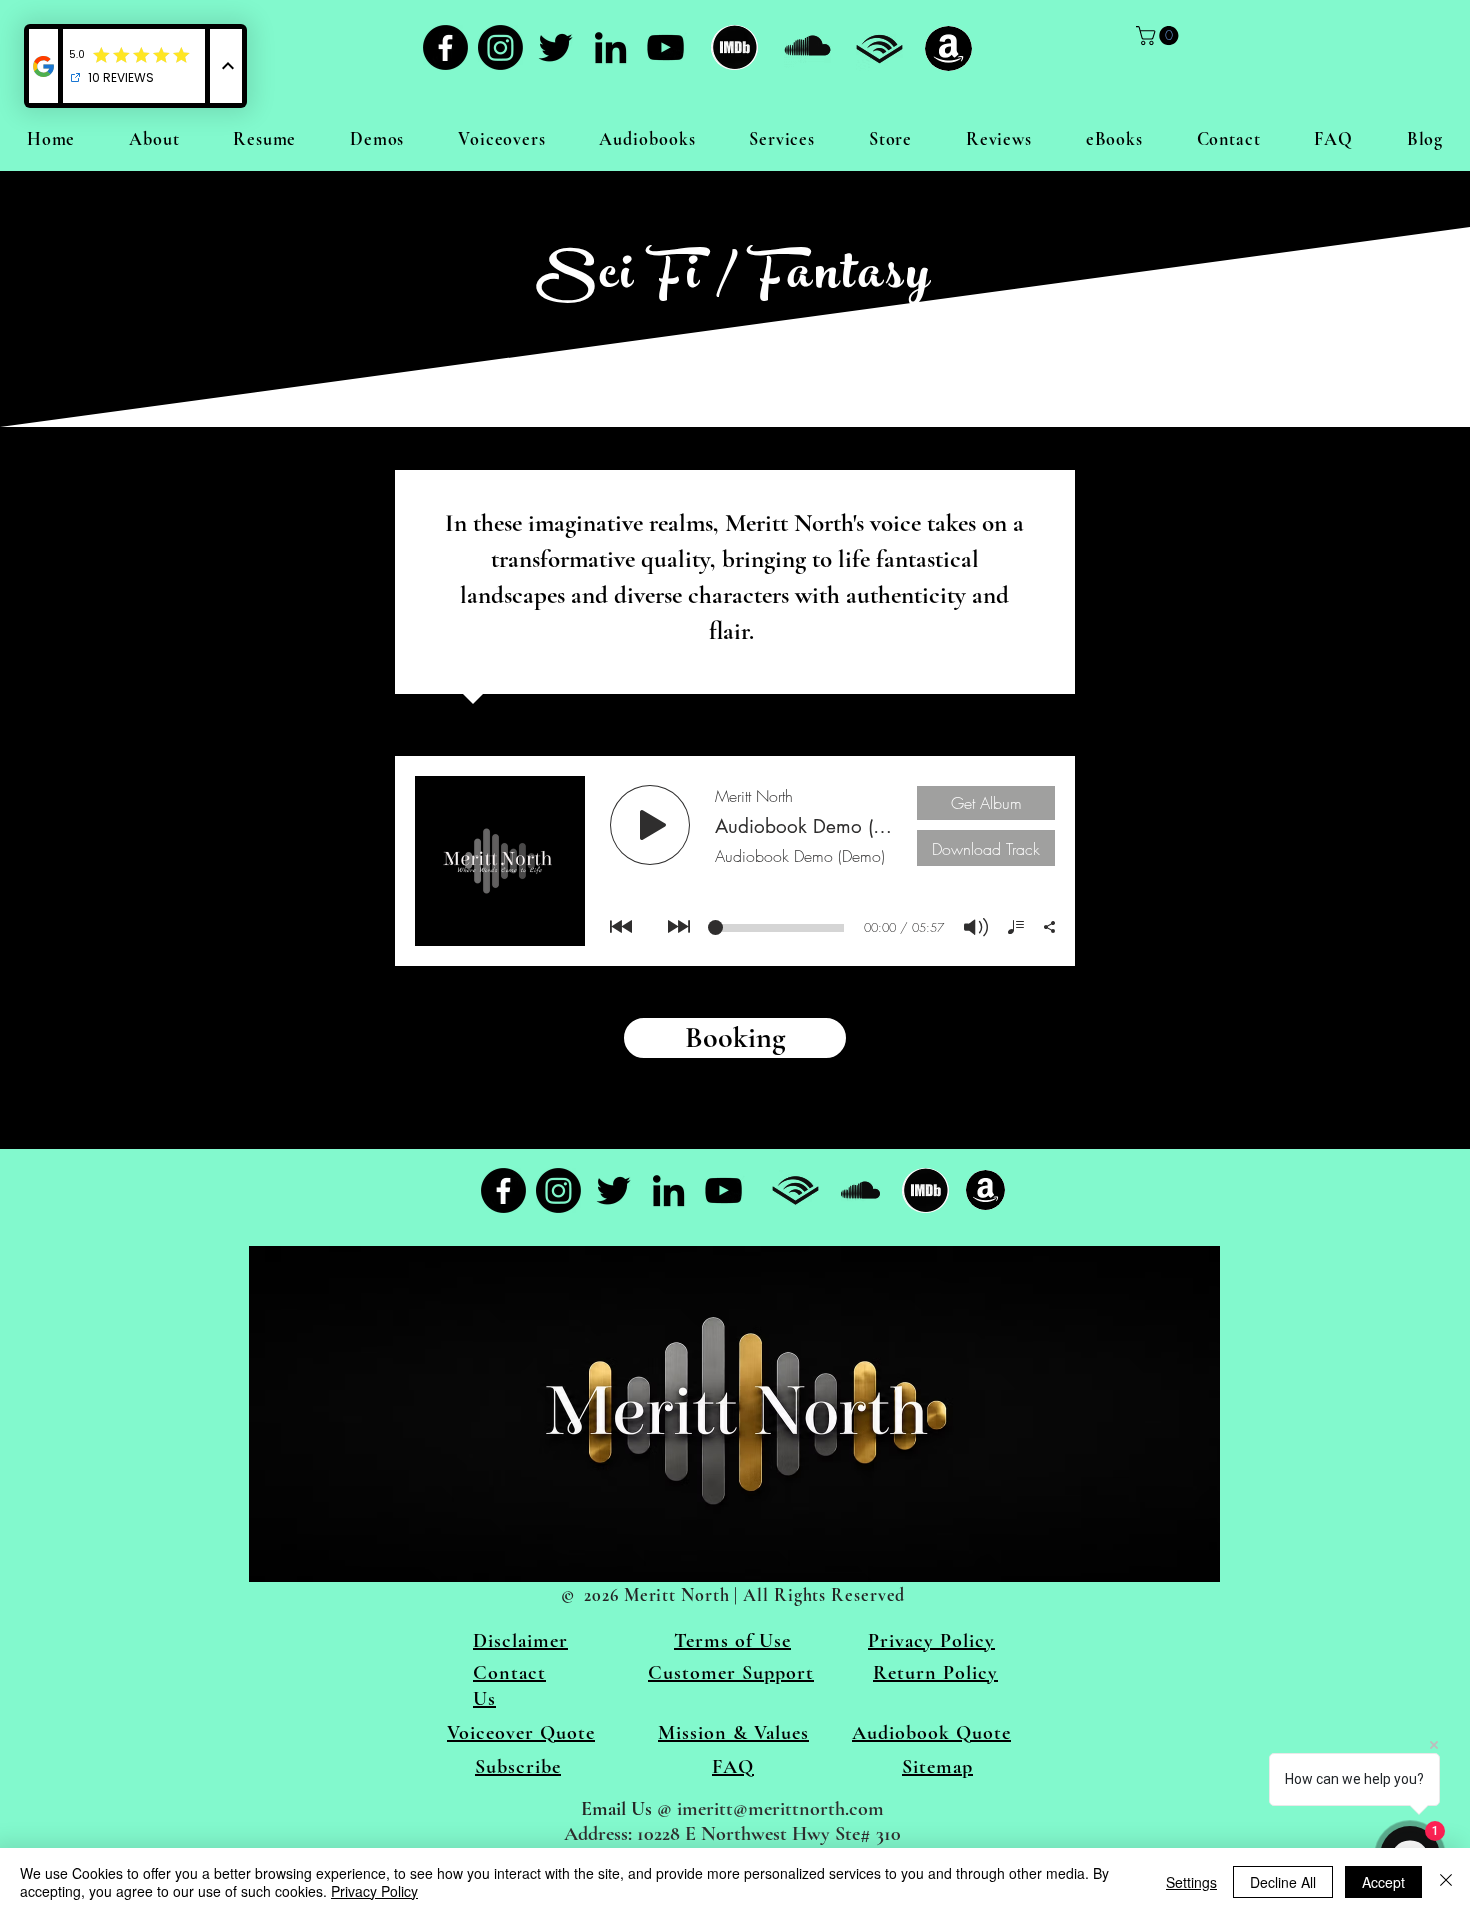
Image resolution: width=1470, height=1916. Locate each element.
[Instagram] (500, 47)
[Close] (1446, 1882)
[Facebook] (445, 47)
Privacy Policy (374, 1891)
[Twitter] (555, 47)
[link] (1159, 35)
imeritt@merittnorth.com (780, 1809)
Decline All (1283, 1882)
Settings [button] (1191, 1882)
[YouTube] (665, 47)
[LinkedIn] (610, 47)
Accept (1383, 1882)
